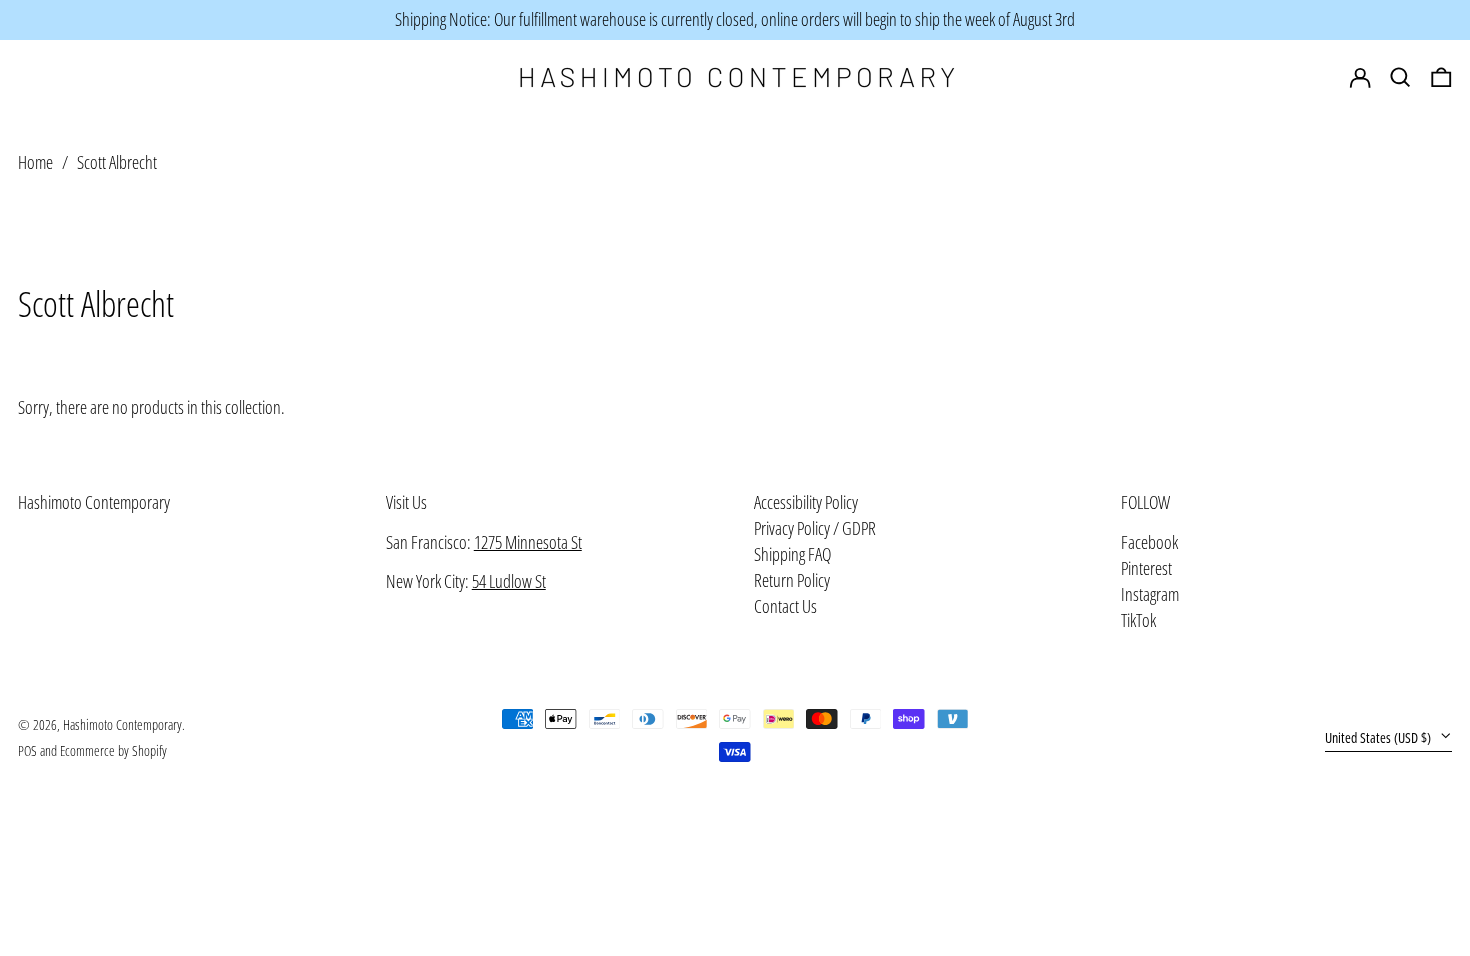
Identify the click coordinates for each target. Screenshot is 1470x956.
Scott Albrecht (117, 162)
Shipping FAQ (792, 554)
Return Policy (792, 580)
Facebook (1149, 543)
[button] (1441, 78)
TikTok (1138, 621)
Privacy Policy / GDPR (815, 528)
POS (27, 750)
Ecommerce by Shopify (113, 750)
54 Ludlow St (509, 581)
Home (35, 162)
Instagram (1150, 595)
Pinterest (1146, 569)
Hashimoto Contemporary (94, 502)
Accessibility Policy (806, 502)
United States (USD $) (1379, 737)
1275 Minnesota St (528, 542)
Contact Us (785, 606)
